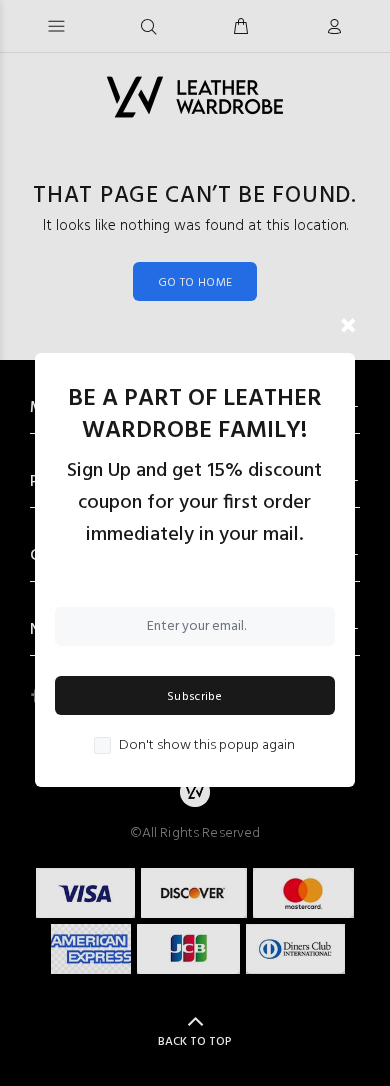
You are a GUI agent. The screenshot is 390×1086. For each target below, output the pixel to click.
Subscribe (194, 697)
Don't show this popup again (207, 746)
